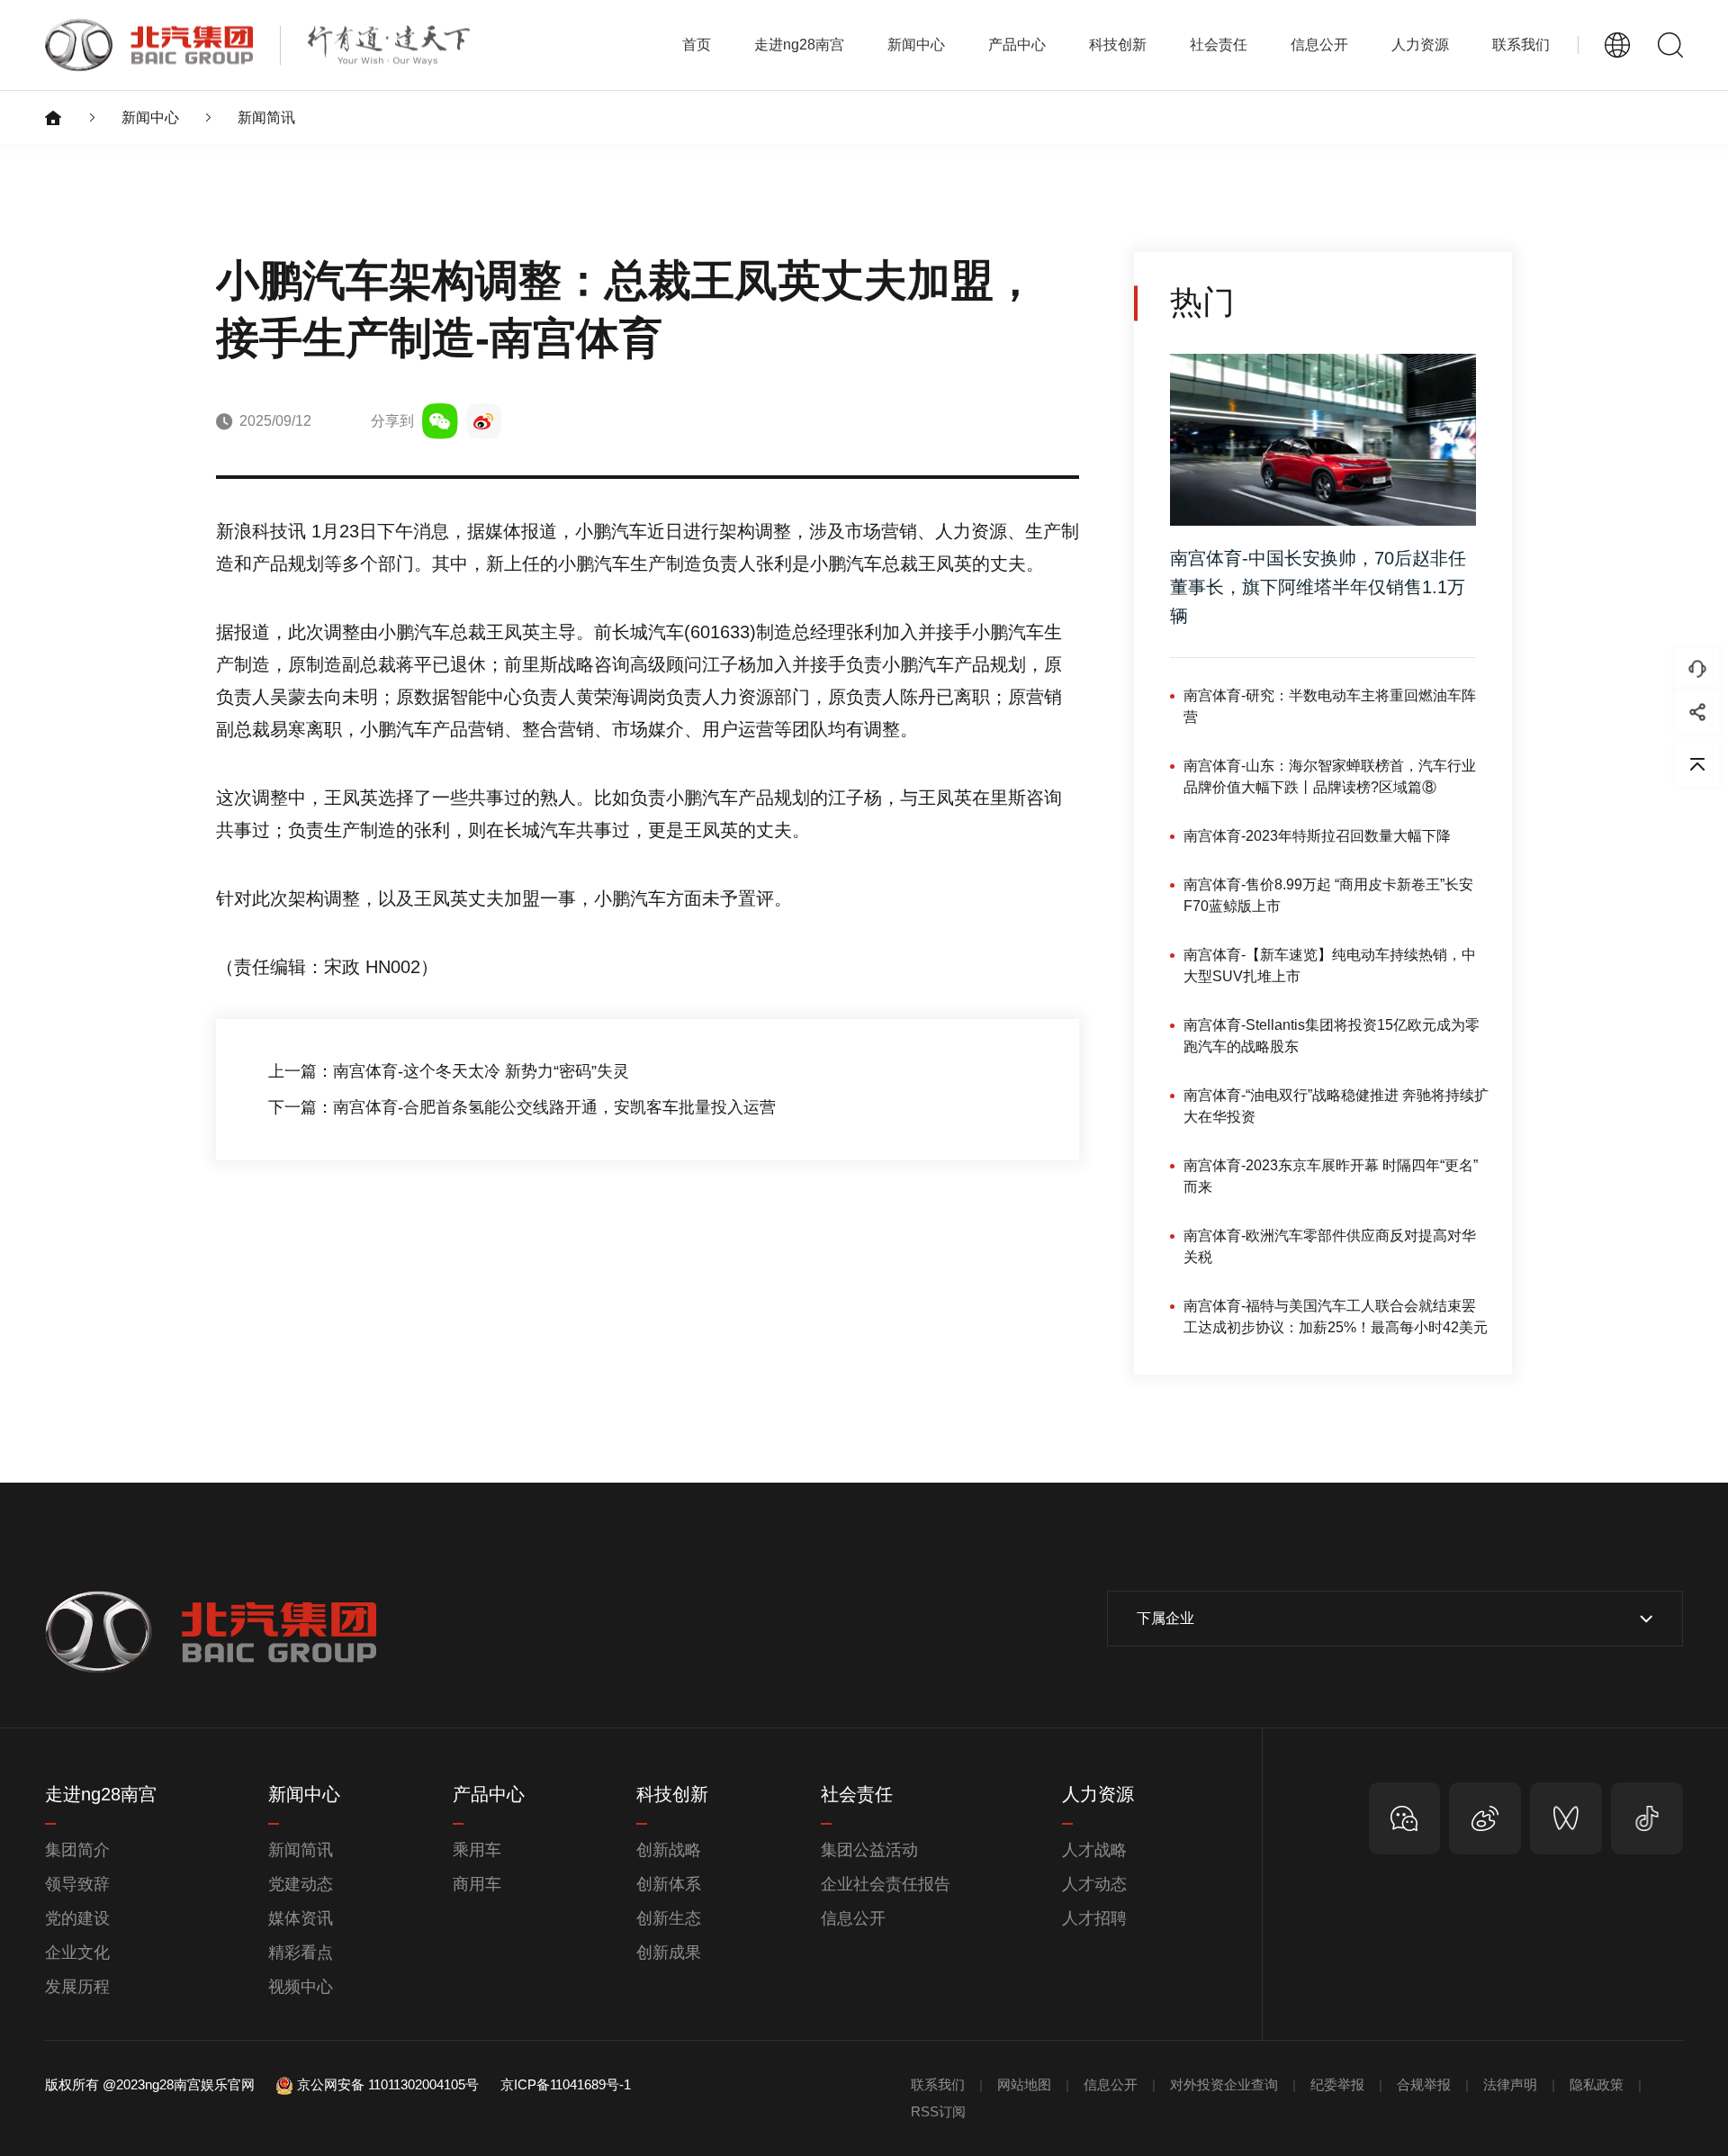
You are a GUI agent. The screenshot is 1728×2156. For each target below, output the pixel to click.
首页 (697, 45)
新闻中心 (150, 117)
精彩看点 (301, 1953)
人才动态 (1094, 1884)
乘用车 (477, 1850)
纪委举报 (1337, 2084)
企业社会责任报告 (886, 1884)
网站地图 (1024, 2084)
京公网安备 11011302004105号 (388, 2084)
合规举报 (1424, 2084)
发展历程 (77, 1987)
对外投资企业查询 (1224, 2084)
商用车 (477, 1884)
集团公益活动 (869, 1850)
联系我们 (1521, 45)
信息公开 (853, 1918)
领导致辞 (77, 1884)
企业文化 (77, 1953)
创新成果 (669, 1953)
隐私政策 (1597, 2084)
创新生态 (669, 1918)
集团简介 (77, 1850)
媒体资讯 (301, 1918)
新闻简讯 (266, 117)
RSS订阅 (938, 2111)
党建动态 (301, 1884)
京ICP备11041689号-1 (566, 2084)
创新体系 (669, 1884)
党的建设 (77, 1918)
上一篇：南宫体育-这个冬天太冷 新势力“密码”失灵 (449, 1071)
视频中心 (301, 1987)
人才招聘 (1094, 1918)
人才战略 (1094, 1850)
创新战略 (669, 1850)
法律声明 (1510, 2084)
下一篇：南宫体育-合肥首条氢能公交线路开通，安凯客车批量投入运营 (522, 1107)
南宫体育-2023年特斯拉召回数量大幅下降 (1317, 836)
